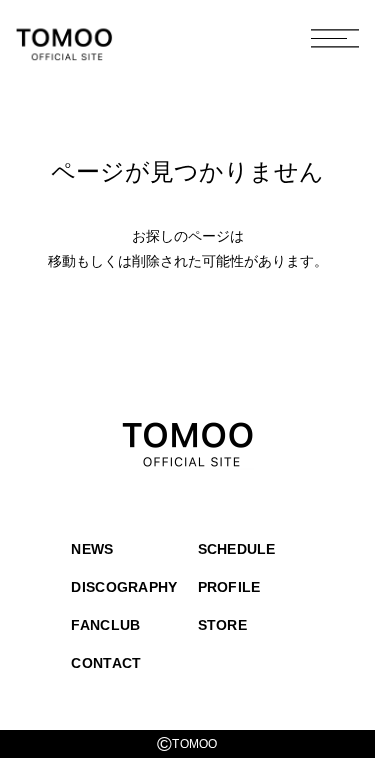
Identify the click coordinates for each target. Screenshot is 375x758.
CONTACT (106, 663)
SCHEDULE (237, 549)
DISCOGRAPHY (124, 587)
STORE (222, 625)
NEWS (92, 549)
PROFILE (229, 587)
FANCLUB (105, 625)
